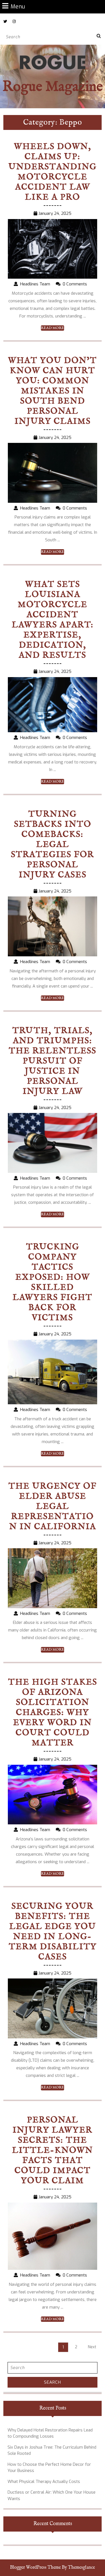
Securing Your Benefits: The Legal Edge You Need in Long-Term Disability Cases (53, 1932)
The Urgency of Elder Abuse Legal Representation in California (53, 1507)
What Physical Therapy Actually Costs (44, 2482)
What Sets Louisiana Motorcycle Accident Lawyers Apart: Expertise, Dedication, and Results (53, 620)
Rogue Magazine (53, 87)
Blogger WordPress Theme (35, 2568)
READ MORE (53, 328)
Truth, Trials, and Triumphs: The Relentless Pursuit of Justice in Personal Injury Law (53, 1061)
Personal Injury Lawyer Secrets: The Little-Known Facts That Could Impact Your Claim (53, 2151)
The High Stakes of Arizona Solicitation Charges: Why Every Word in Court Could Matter (53, 1713)
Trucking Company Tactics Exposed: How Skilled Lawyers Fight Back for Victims (53, 1283)
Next (92, 2347)
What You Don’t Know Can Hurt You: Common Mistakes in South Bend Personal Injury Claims (53, 391)
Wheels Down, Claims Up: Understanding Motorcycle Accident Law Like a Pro (53, 172)
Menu (18, 6)
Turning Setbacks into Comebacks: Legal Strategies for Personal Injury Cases (53, 845)
